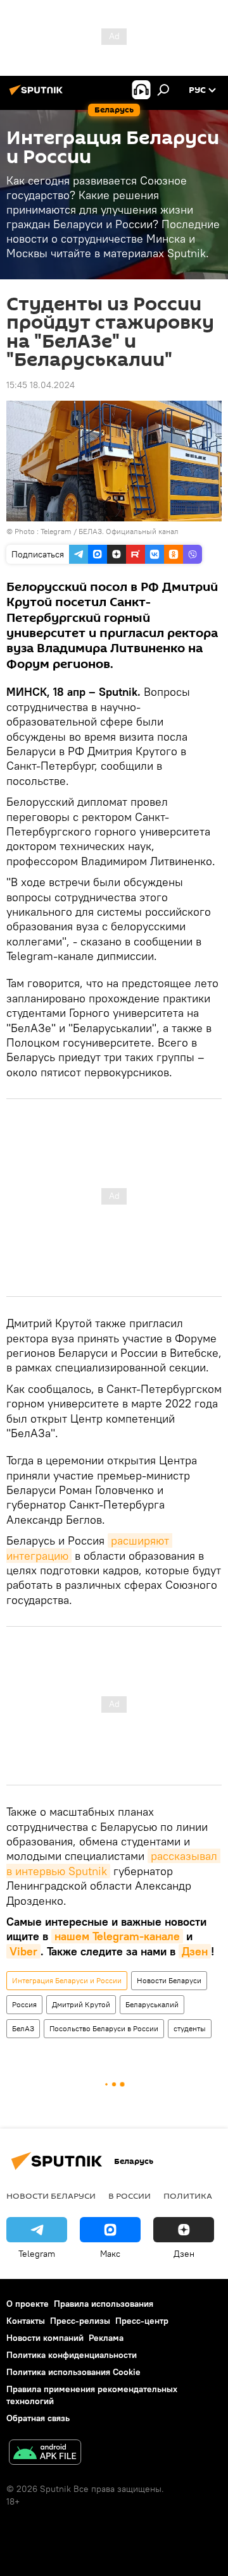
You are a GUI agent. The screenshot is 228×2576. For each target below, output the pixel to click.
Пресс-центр (142, 2321)
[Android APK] (45, 2454)
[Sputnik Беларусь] (38, 95)
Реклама (106, 2338)
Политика (188, 2196)
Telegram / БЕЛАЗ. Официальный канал (110, 531)
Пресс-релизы (80, 2321)
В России (130, 2196)
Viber (23, 1951)
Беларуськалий (152, 2004)
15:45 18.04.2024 (41, 385)
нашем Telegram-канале (117, 1936)
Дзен (195, 1951)
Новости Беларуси (169, 1980)
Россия (24, 2004)
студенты (190, 2028)
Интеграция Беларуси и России (67, 1980)
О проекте (28, 2304)
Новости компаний (45, 2338)
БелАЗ (23, 2028)
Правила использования (104, 2304)
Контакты (26, 2321)
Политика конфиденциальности (72, 2355)
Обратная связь (38, 2418)
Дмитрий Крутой (81, 2004)
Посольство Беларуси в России (104, 2028)
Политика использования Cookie (73, 2372)
